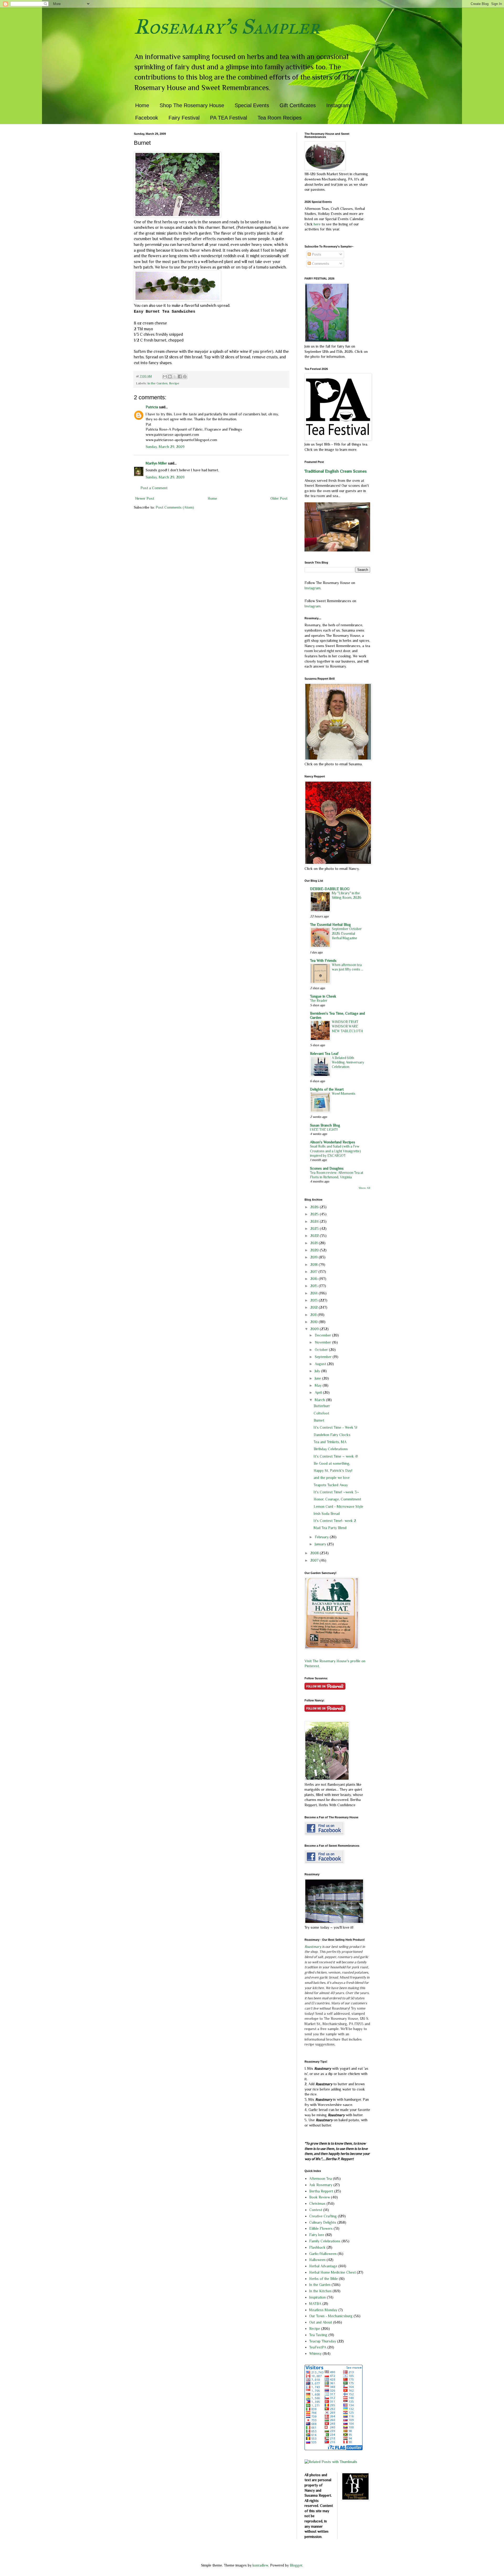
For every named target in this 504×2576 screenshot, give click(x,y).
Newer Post (145, 498)
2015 (314, 1286)
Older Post (279, 498)
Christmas (317, 2203)
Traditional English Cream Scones (336, 471)
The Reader (319, 1001)
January (321, 1544)
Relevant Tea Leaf (324, 1054)
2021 (314, 1243)
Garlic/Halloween (323, 2254)
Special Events (252, 105)
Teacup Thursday (323, 2341)
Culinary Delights (323, 2222)
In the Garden (157, 383)
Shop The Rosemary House (192, 105)
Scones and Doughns (327, 1168)
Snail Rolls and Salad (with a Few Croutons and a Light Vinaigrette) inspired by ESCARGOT (335, 1151)
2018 (314, 1264)
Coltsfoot (321, 1413)
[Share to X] (175, 376)
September (324, 1357)
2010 (314, 1322)
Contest (316, 2210)
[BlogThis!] (170, 376)
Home (142, 105)
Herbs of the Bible (324, 2279)
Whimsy (315, 2353)
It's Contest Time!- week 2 (335, 1521)
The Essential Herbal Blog (330, 925)
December (323, 1335)
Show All (364, 1188)
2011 (314, 1315)
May (319, 1385)
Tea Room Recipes (280, 118)
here (318, 224)
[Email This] (165, 376)
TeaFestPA (318, 2347)
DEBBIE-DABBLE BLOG (330, 889)
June (318, 1378)
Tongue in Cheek (323, 996)
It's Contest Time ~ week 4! (336, 1456)
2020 (315, 1250)
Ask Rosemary (321, 2185)
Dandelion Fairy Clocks (332, 1435)
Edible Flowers (321, 2228)
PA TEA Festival (229, 118)
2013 (314, 1300)
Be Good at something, (332, 1463)
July (318, 1371)
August (321, 1364)
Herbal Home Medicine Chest (332, 2272)
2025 (315, 1214)
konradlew (260, 2565)
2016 (314, 1279)
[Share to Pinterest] (185, 376)
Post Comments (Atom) (175, 507)
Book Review (320, 2197)
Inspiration (317, 2297)
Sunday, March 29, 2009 (165, 447)
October (322, 1350)
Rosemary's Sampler (227, 27)
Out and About (321, 2322)
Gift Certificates (298, 105)
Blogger (296, 2565)
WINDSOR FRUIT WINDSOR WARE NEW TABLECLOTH (347, 1026)
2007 (315, 1560)
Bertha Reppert (321, 2191)
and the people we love (332, 1478)
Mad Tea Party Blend (330, 1528)
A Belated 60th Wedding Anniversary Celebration (348, 1062)
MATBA (315, 2304)
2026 (315, 1207)
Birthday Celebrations (331, 1449)
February (322, 1537)
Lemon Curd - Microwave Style (338, 1506)
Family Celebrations (325, 2241)
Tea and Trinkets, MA (330, 1442)
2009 (315, 1329)
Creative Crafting (323, 2216)
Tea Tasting (318, 2335)
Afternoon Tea (321, 2178)
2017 (314, 1272)
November (323, 1342)
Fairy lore (317, 2235)
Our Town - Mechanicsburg (331, 2316)
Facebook (147, 118)
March (320, 1400)
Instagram (338, 105)
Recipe (174, 383)
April (319, 1392)
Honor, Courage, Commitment (337, 1499)
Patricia (152, 407)
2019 (314, 1257)
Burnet (319, 1420)
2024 (315, 1221)
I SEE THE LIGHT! (324, 1130)
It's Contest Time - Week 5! (335, 1427)
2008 (315, 1553)
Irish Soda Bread (327, 1514)
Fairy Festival (184, 118)
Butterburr (322, 1406)
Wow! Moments (344, 1094)
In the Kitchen (320, 2291)
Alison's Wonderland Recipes (333, 1142)
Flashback (317, 2247)
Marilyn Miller (156, 463)
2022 (315, 1236)
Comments (320, 264)
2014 (314, 1293)
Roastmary (313, 1947)
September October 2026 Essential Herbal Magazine (347, 933)
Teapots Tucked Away (331, 1485)
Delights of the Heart (327, 1089)
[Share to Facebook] (180, 376)
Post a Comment (154, 488)
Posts (316, 254)
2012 (314, 1307)
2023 (315, 1228)
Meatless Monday (323, 2310)
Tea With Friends (323, 961)
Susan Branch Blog (325, 1125)
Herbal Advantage (323, 2266)
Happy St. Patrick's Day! (333, 1470)
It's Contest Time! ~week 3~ (336, 1492)
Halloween (317, 2260)
